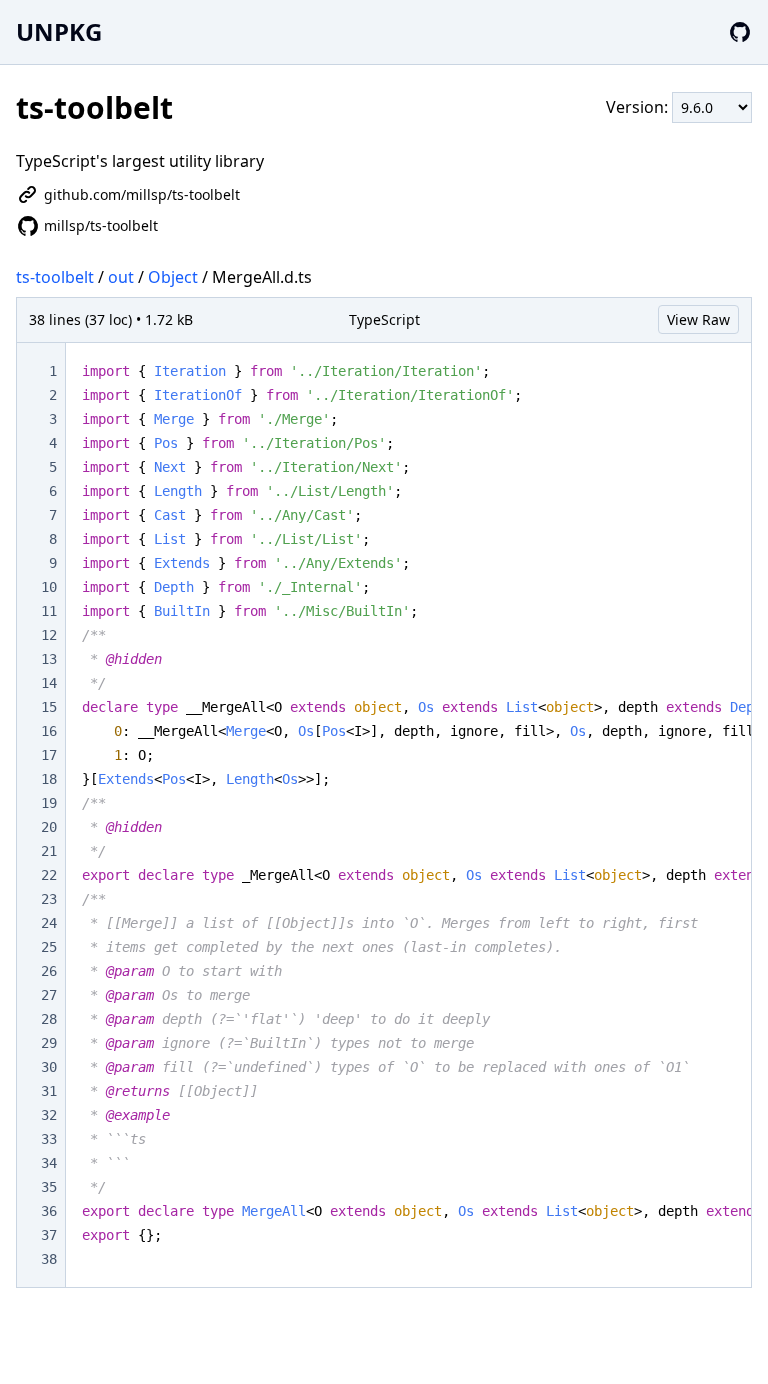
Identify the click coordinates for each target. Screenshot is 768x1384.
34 (49, 1163)
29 (49, 1043)
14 (49, 683)
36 (49, 1211)
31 (49, 1091)
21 (49, 851)
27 (49, 995)
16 (49, 731)
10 (49, 587)
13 (49, 659)
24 (49, 923)
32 (49, 1115)
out (121, 277)
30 (49, 1067)
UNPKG (59, 31)
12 (49, 635)
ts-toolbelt (55, 277)
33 (49, 1139)
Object (173, 277)
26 (49, 971)
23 (49, 899)
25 (49, 947)
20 (49, 827)
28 (49, 1019)
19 (49, 803)
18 (49, 779)
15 (49, 707)
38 (49, 1259)
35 (49, 1187)
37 (49, 1235)
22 (49, 875)
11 (49, 611)
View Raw (698, 319)
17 (49, 755)
